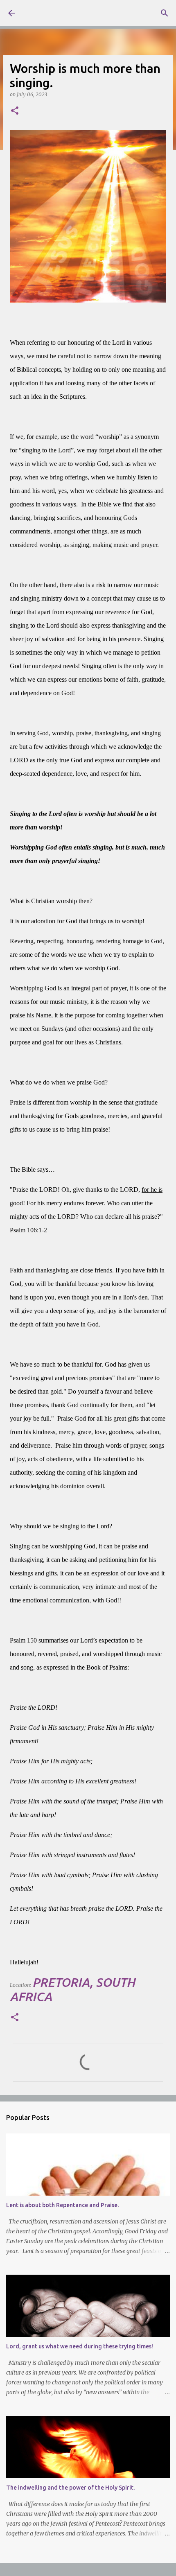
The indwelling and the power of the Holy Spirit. (70, 2488)
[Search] (165, 13)
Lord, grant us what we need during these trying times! (80, 2346)
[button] (15, 111)
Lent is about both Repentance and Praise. (62, 2205)
